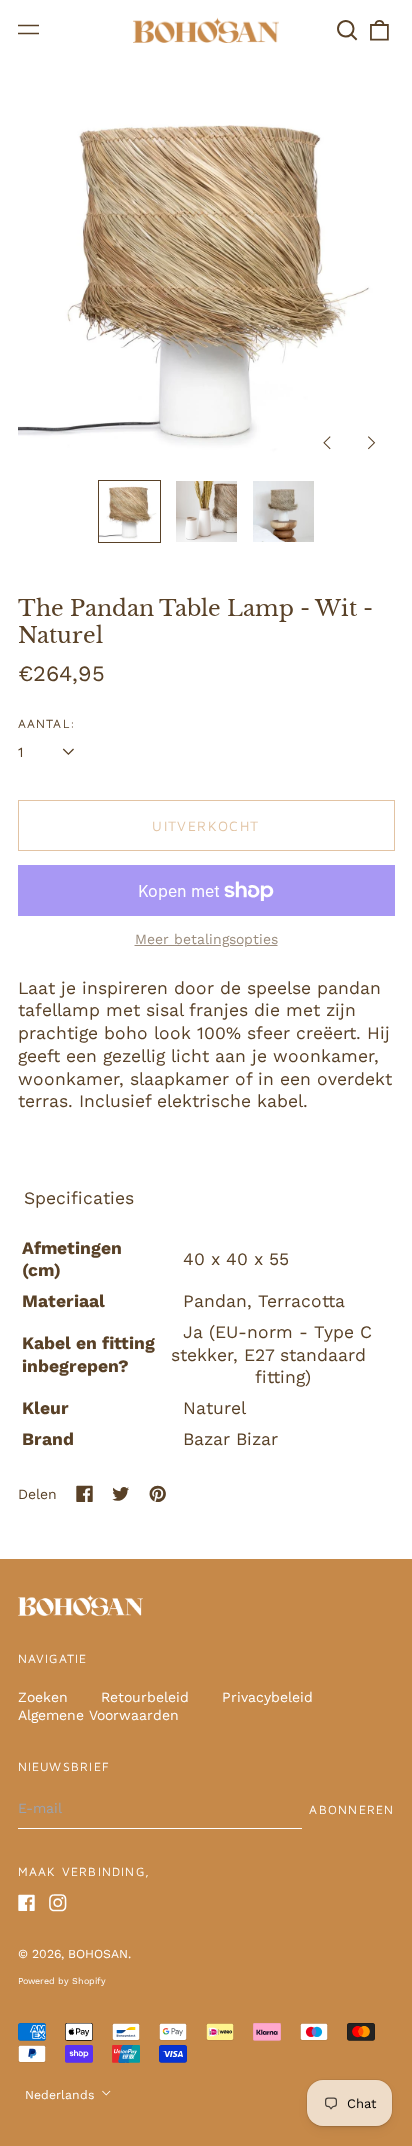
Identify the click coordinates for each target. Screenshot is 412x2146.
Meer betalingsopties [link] (206, 939)
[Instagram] (58, 1903)
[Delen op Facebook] (85, 1494)
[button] (348, 30)
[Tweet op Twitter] (121, 1494)
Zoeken (43, 1697)
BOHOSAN (98, 1954)
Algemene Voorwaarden (98, 1715)
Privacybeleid (267, 1697)
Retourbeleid (145, 1697)
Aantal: (47, 723)
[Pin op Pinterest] (158, 1494)
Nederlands (61, 2095)
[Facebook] (27, 1903)
